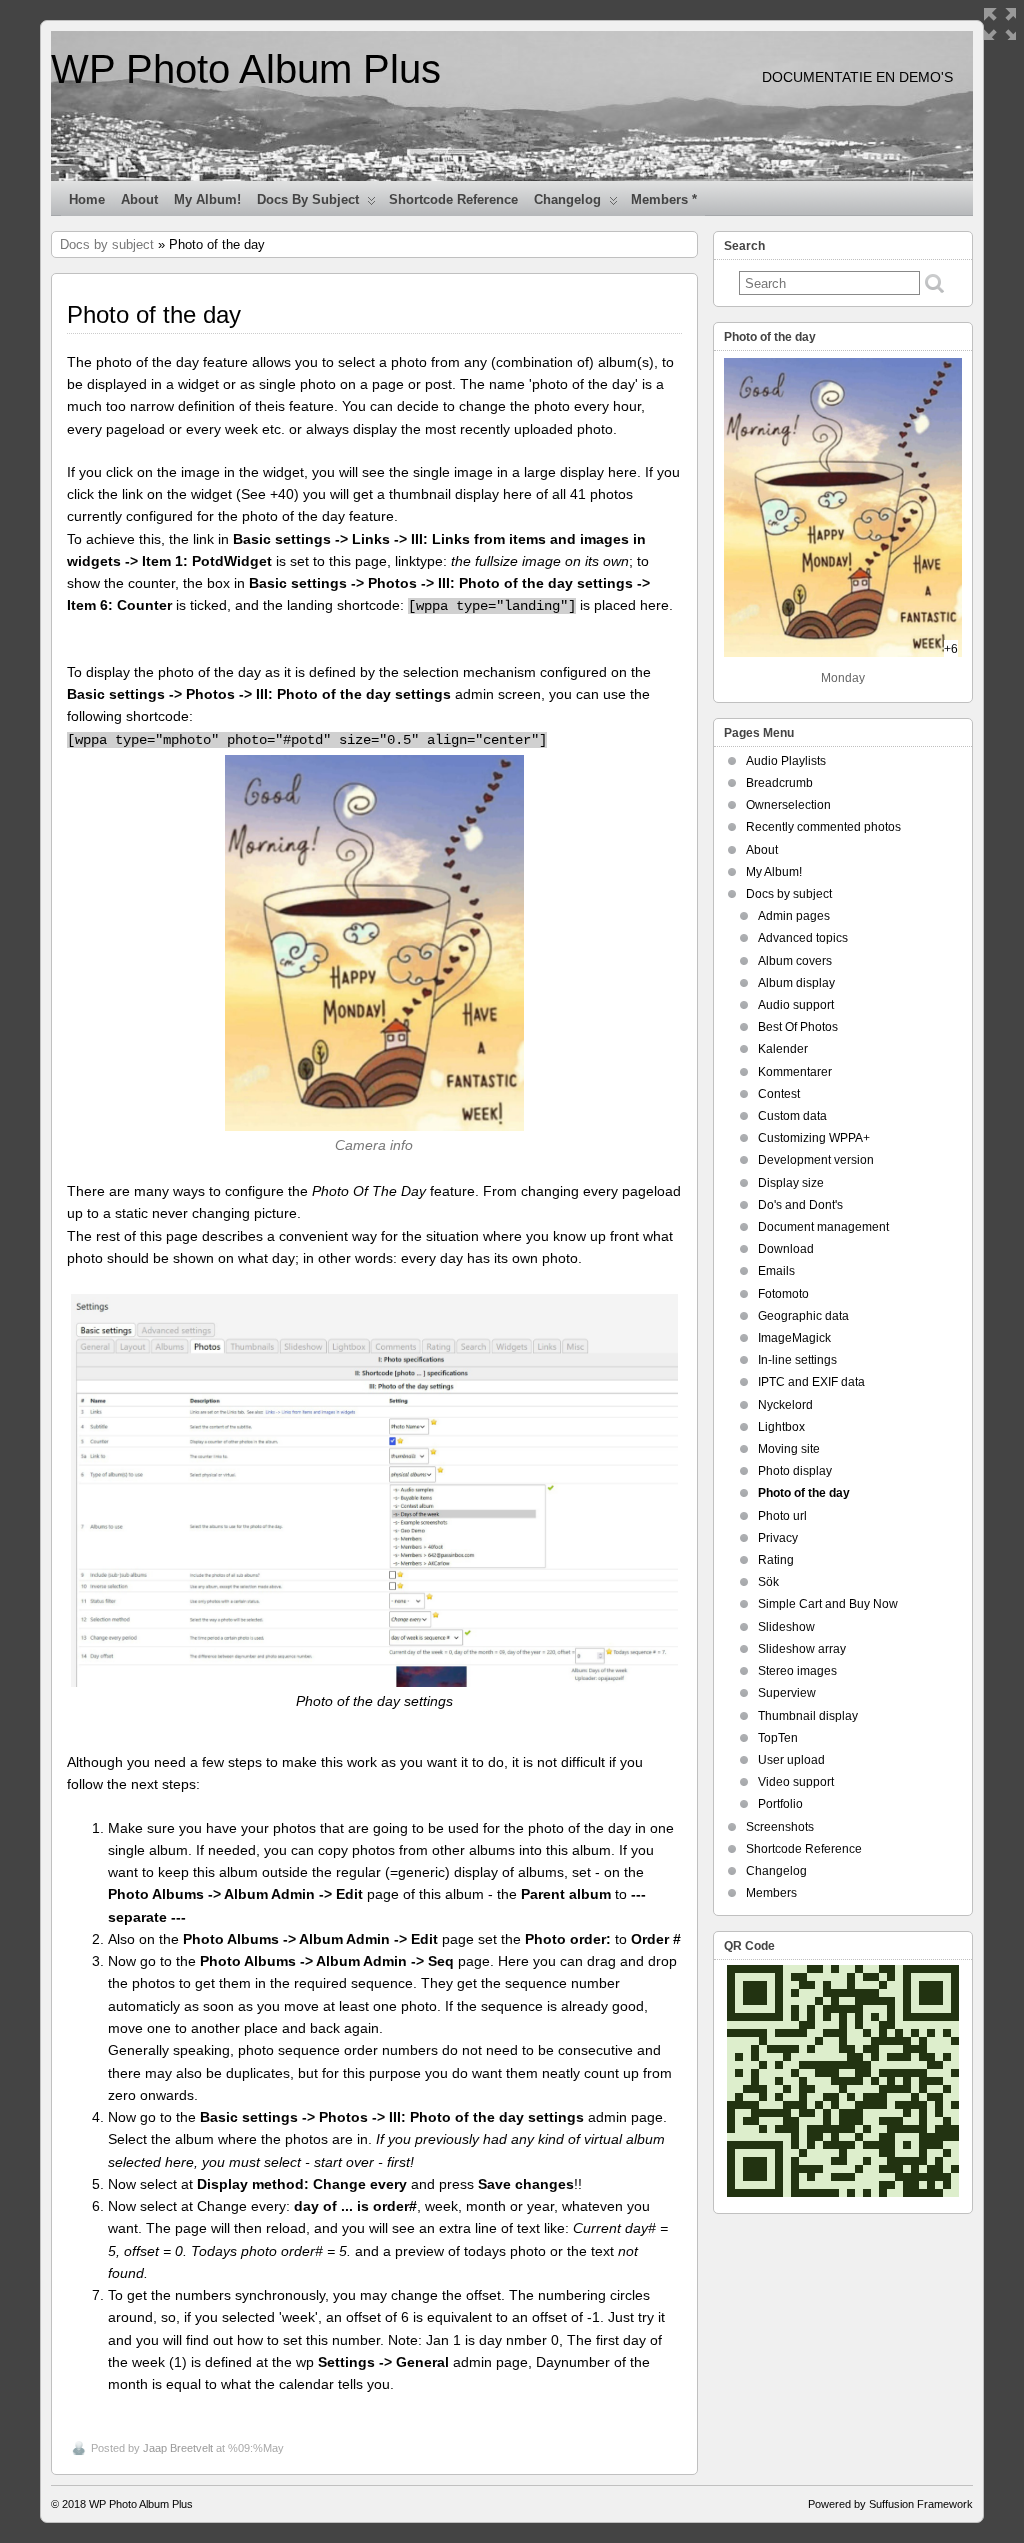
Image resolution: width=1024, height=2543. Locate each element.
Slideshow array (802, 1649)
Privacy (778, 1538)
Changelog (567, 199)
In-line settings (797, 1360)
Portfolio (780, 1804)
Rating (776, 1560)
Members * (664, 199)
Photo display (795, 1471)
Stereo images (797, 1671)
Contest (779, 1094)
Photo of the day (804, 1493)
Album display (796, 983)
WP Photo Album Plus (246, 69)
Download (786, 1249)
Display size (791, 1183)
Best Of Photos (798, 1027)
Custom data (792, 1116)
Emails (776, 1271)
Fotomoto (783, 1294)
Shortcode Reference (453, 199)
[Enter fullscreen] (1000, 24)
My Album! (207, 199)
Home (87, 199)
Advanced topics (803, 938)
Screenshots (780, 1827)
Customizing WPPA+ (814, 1138)
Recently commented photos (823, 827)
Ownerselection (788, 805)
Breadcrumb (779, 783)
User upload (791, 1760)
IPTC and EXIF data (811, 1382)
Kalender (783, 1049)
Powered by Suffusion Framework (890, 2504)
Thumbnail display (808, 1716)
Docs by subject (308, 199)
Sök (768, 1582)
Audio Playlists (786, 761)
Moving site (789, 1449)
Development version (816, 1160)
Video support (796, 1782)
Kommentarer (795, 1072)
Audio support (796, 1005)
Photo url (782, 1516)
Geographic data (803, 1316)
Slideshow (786, 1627)
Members (771, 1893)
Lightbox (781, 1427)
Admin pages (794, 916)
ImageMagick (794, 1338)
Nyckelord (785, 1405)
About (139, 199)
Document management (823, 1227)
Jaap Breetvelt (178, 2448)
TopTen (778, 1738)
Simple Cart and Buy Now (828, 1604)
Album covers (795, 961)
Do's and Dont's (800, 1205)
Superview (787, 1693)
